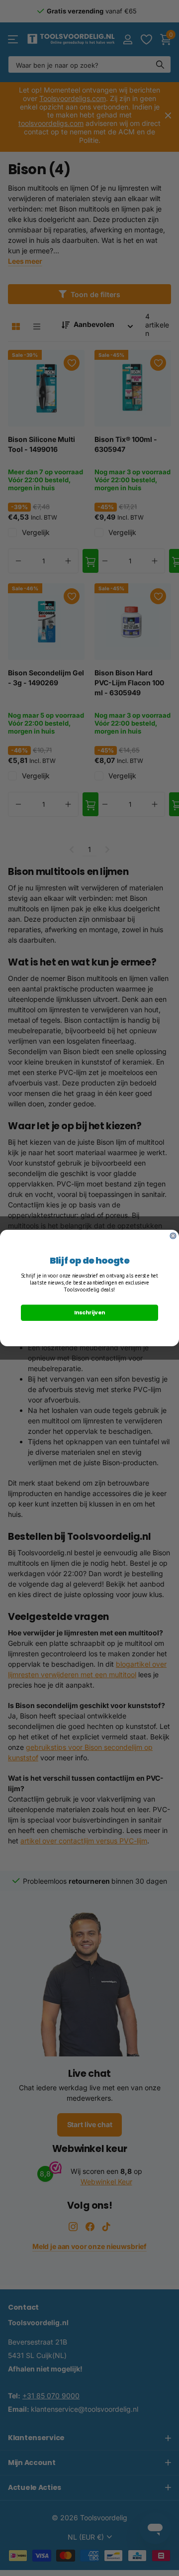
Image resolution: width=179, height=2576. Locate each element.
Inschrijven (89, 1313)
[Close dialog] (173, 1236)
